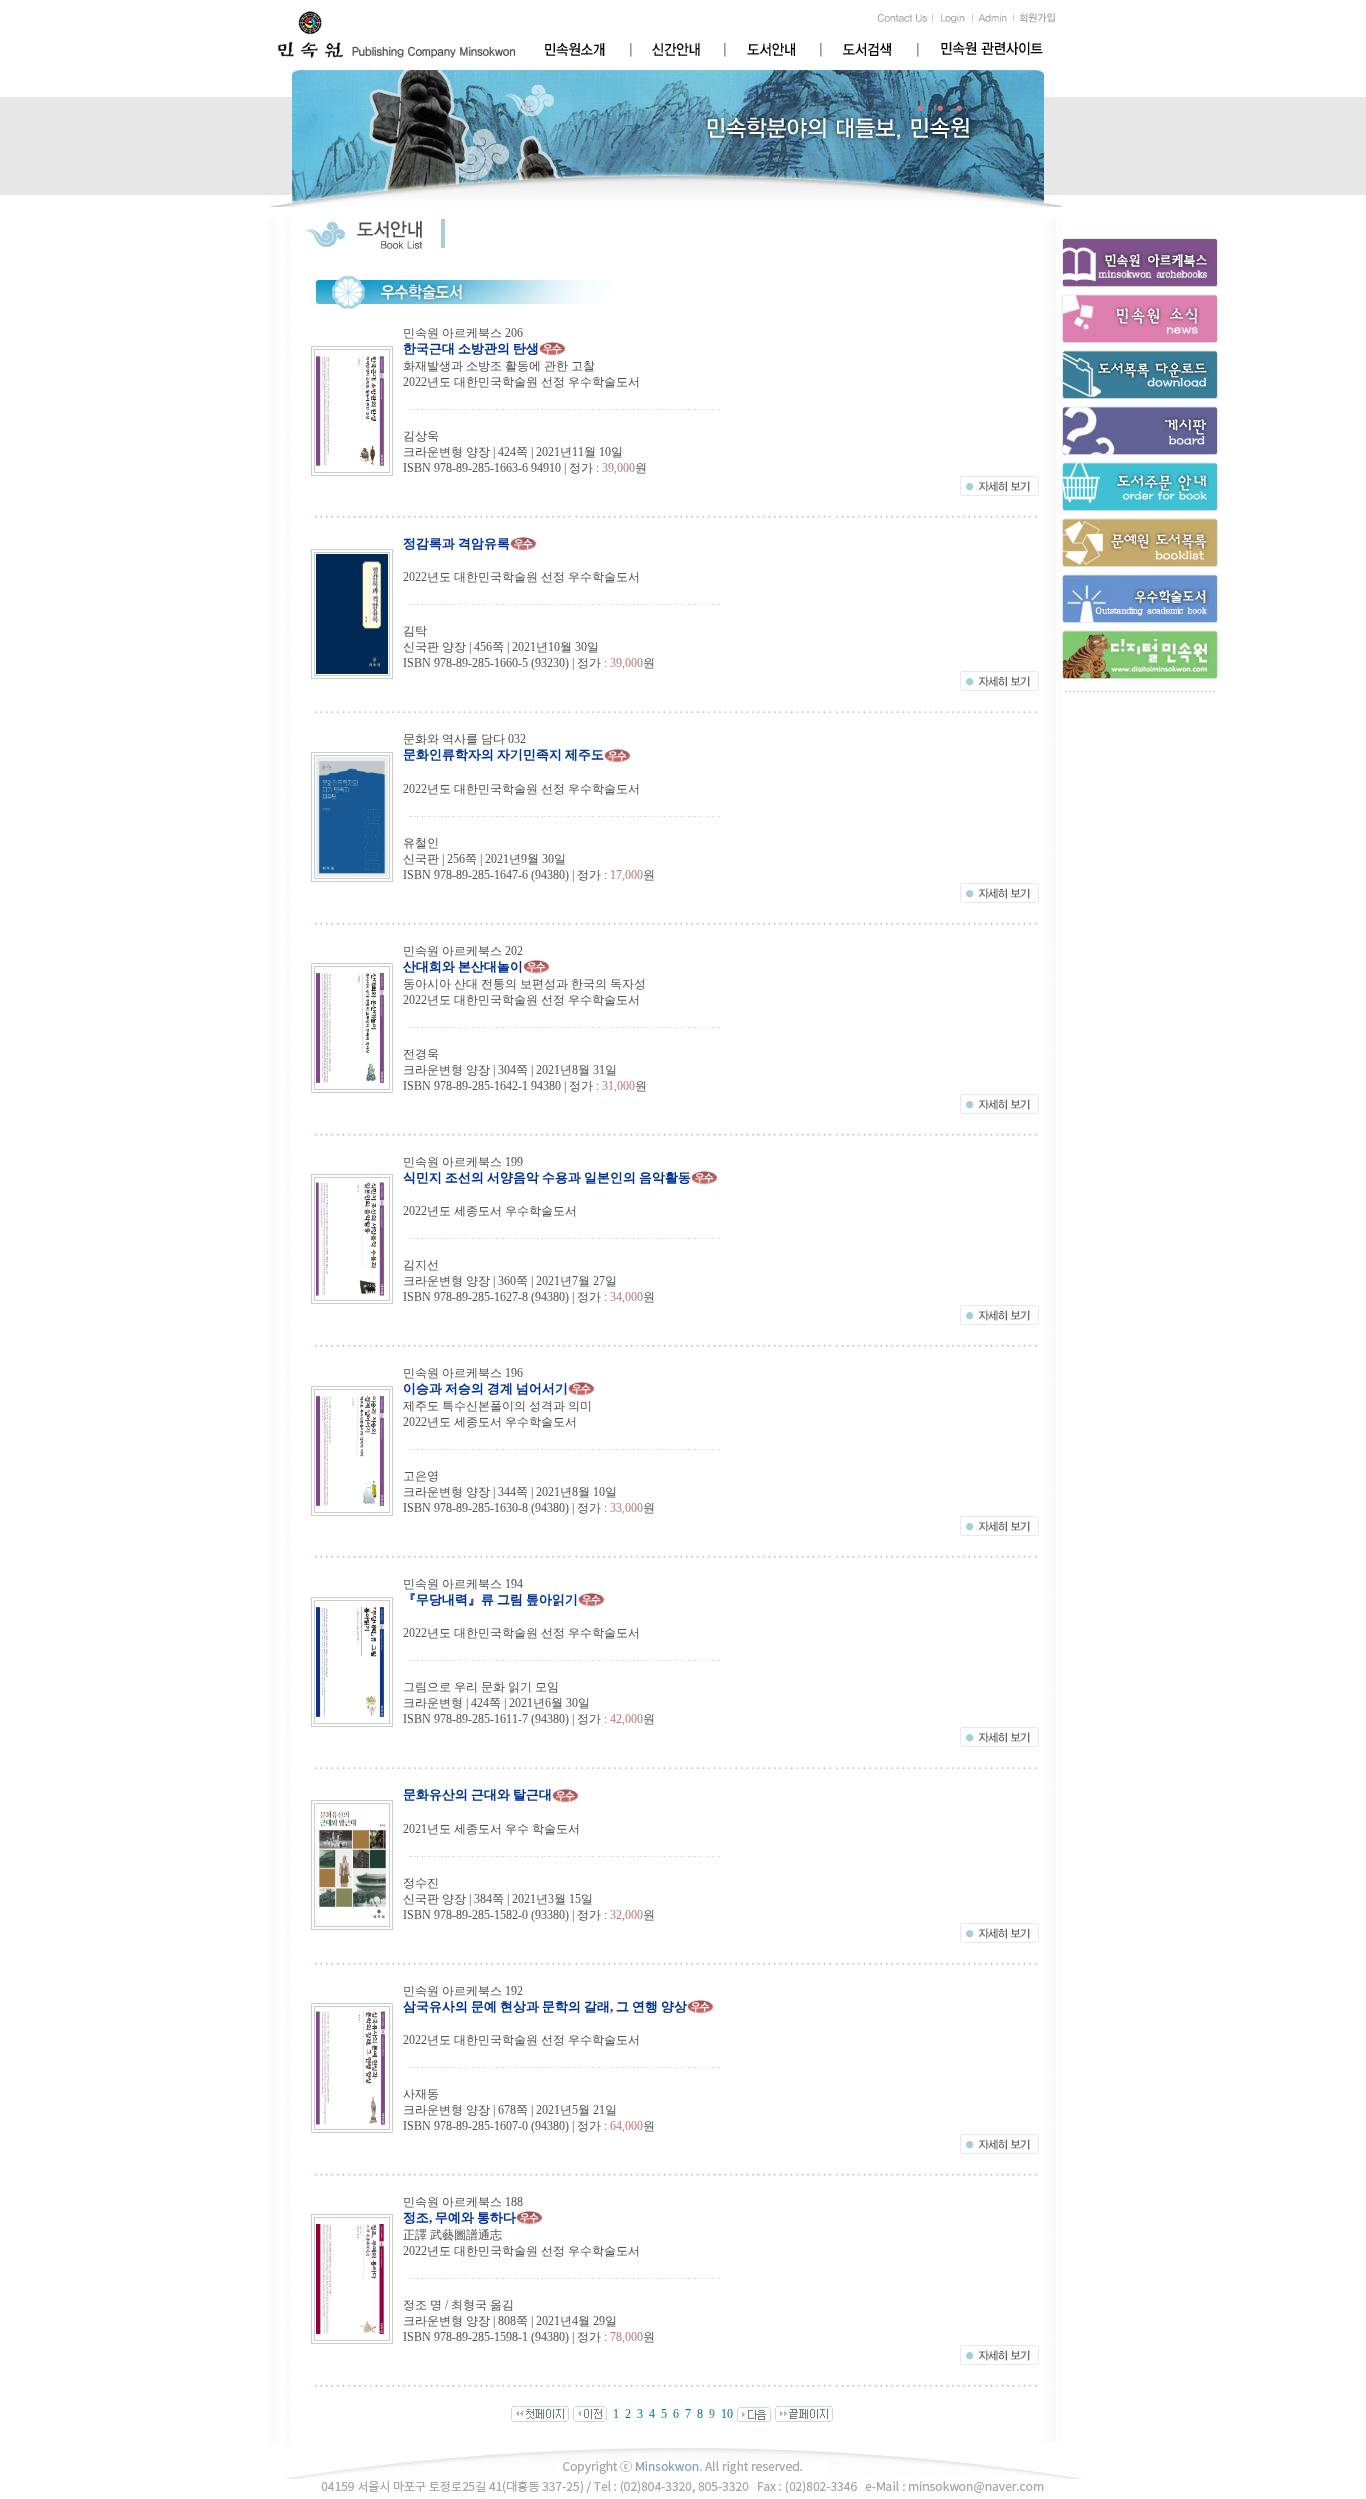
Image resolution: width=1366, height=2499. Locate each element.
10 (727, 2414)
